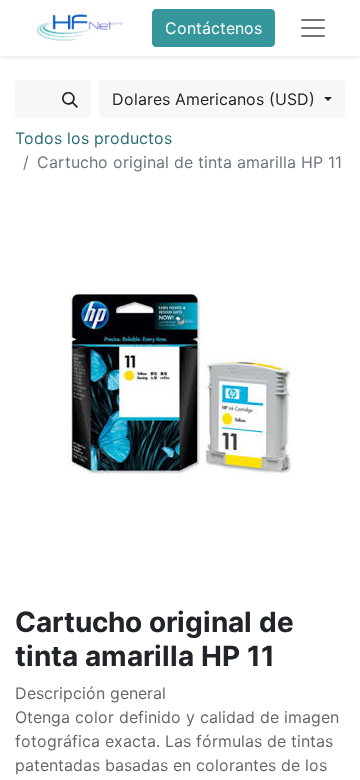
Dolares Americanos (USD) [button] (216, 99)
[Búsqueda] (70, 99)
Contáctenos (213, 28)
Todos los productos (93, 138)
